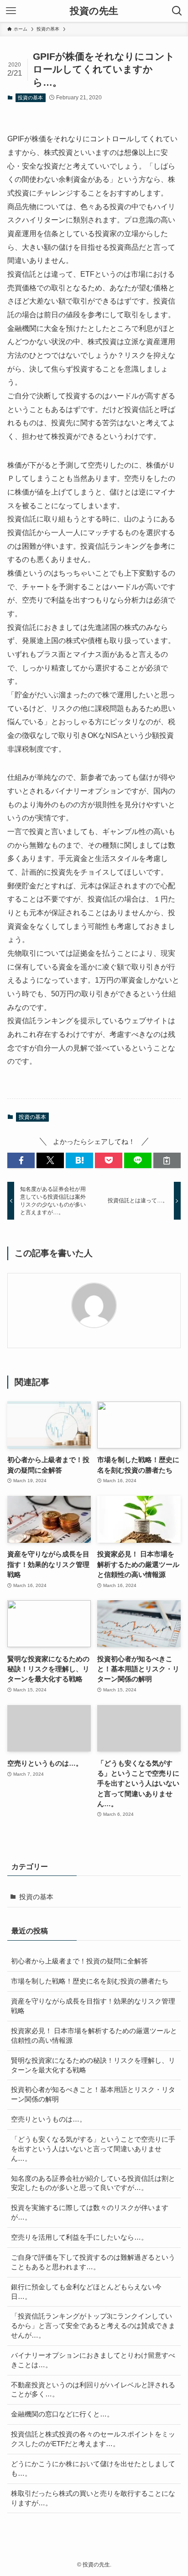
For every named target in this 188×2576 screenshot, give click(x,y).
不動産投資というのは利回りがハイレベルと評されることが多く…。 (93, 2390)
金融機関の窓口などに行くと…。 (62, 2414)
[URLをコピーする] (167, 1161)
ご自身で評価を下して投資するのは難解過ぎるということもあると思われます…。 (93, 2262)
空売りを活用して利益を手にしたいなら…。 (79, 2237)
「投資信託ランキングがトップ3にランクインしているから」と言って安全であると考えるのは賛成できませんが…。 (93, 2326)
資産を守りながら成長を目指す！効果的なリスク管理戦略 (93, 2006)
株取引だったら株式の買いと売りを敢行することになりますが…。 (93, 2498)
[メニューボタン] (11, 11)
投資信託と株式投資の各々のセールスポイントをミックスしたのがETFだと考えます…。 (93, 2439)
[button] (21, 1161)
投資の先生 (94, 11)
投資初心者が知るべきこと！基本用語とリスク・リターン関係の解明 (93, 2094)
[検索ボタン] (177, 11)
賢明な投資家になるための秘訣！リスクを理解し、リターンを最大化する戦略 (93, 2065)
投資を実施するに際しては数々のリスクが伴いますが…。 (90, 2213)
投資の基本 (30, 98)
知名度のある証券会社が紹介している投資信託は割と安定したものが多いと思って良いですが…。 (93, 2183)
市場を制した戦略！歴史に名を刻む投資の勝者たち (90, 1981)
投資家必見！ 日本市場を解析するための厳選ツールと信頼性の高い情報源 (94, 2036)
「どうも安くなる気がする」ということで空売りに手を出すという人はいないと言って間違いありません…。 (93, 2149)
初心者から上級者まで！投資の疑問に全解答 (79, 1961)
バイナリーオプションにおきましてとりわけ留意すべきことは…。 (93, 2360)
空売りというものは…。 (49, 2119)
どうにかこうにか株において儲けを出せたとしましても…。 (93, 2469)
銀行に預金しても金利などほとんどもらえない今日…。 (86, 2292)
